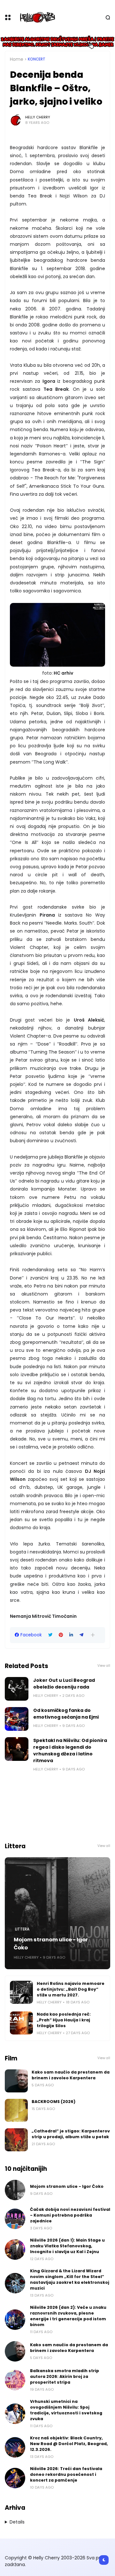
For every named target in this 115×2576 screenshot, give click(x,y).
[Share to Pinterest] (61, 1635)
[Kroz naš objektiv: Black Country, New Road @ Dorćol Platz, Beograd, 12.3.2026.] (15, 2447)
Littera (22, 1929)
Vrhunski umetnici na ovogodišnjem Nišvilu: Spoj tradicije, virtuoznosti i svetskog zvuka (66, 2410)
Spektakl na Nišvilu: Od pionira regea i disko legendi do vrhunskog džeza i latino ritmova (70, 1750)
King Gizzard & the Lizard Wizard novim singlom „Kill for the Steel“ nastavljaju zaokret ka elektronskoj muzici (70, 2279)
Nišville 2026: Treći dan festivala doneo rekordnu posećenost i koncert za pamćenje (66, 2474)
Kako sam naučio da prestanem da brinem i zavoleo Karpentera (71, 2075)
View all (104, 1666)
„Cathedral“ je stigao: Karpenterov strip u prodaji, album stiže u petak (71, 2134)
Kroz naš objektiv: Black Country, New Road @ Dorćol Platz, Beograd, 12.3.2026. (69, 2444)
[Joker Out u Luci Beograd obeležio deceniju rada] (17, 1689)
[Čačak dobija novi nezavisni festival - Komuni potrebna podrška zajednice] (15, 2219)
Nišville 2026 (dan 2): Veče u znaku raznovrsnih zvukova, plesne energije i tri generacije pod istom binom (68, 2316)
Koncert (37, 59)
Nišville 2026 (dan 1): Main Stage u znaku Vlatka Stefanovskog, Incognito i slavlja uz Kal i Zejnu (67, 2246)
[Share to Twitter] (50, 1635)
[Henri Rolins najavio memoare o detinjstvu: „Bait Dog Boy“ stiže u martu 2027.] (21, 1992)
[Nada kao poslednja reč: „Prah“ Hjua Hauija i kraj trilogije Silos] (21, 2023)
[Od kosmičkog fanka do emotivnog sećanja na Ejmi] (17, 1719)
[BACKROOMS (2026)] (16, 2110)
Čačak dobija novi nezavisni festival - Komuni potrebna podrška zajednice (70, 2215)
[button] (93, 1635)
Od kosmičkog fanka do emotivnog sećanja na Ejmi (66, 1714)
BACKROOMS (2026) (54, 2102)
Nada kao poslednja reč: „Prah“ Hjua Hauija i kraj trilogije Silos (64, 2020)
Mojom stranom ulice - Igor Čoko (51, 1944)
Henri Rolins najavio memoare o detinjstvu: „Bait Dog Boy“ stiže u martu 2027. (71, 1989)
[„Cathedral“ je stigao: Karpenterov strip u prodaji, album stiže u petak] (16, 2140)
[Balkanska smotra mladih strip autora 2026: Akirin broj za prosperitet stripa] (15, 2380)
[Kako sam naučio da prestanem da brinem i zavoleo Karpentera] (16, 2081)
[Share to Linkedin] (71, 1635)
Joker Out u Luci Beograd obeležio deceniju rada (64, 1684)
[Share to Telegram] (81, 1635)
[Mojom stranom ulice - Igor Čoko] (57, 1913)
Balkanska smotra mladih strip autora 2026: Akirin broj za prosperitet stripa (65, 2376)
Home (17, 59)
